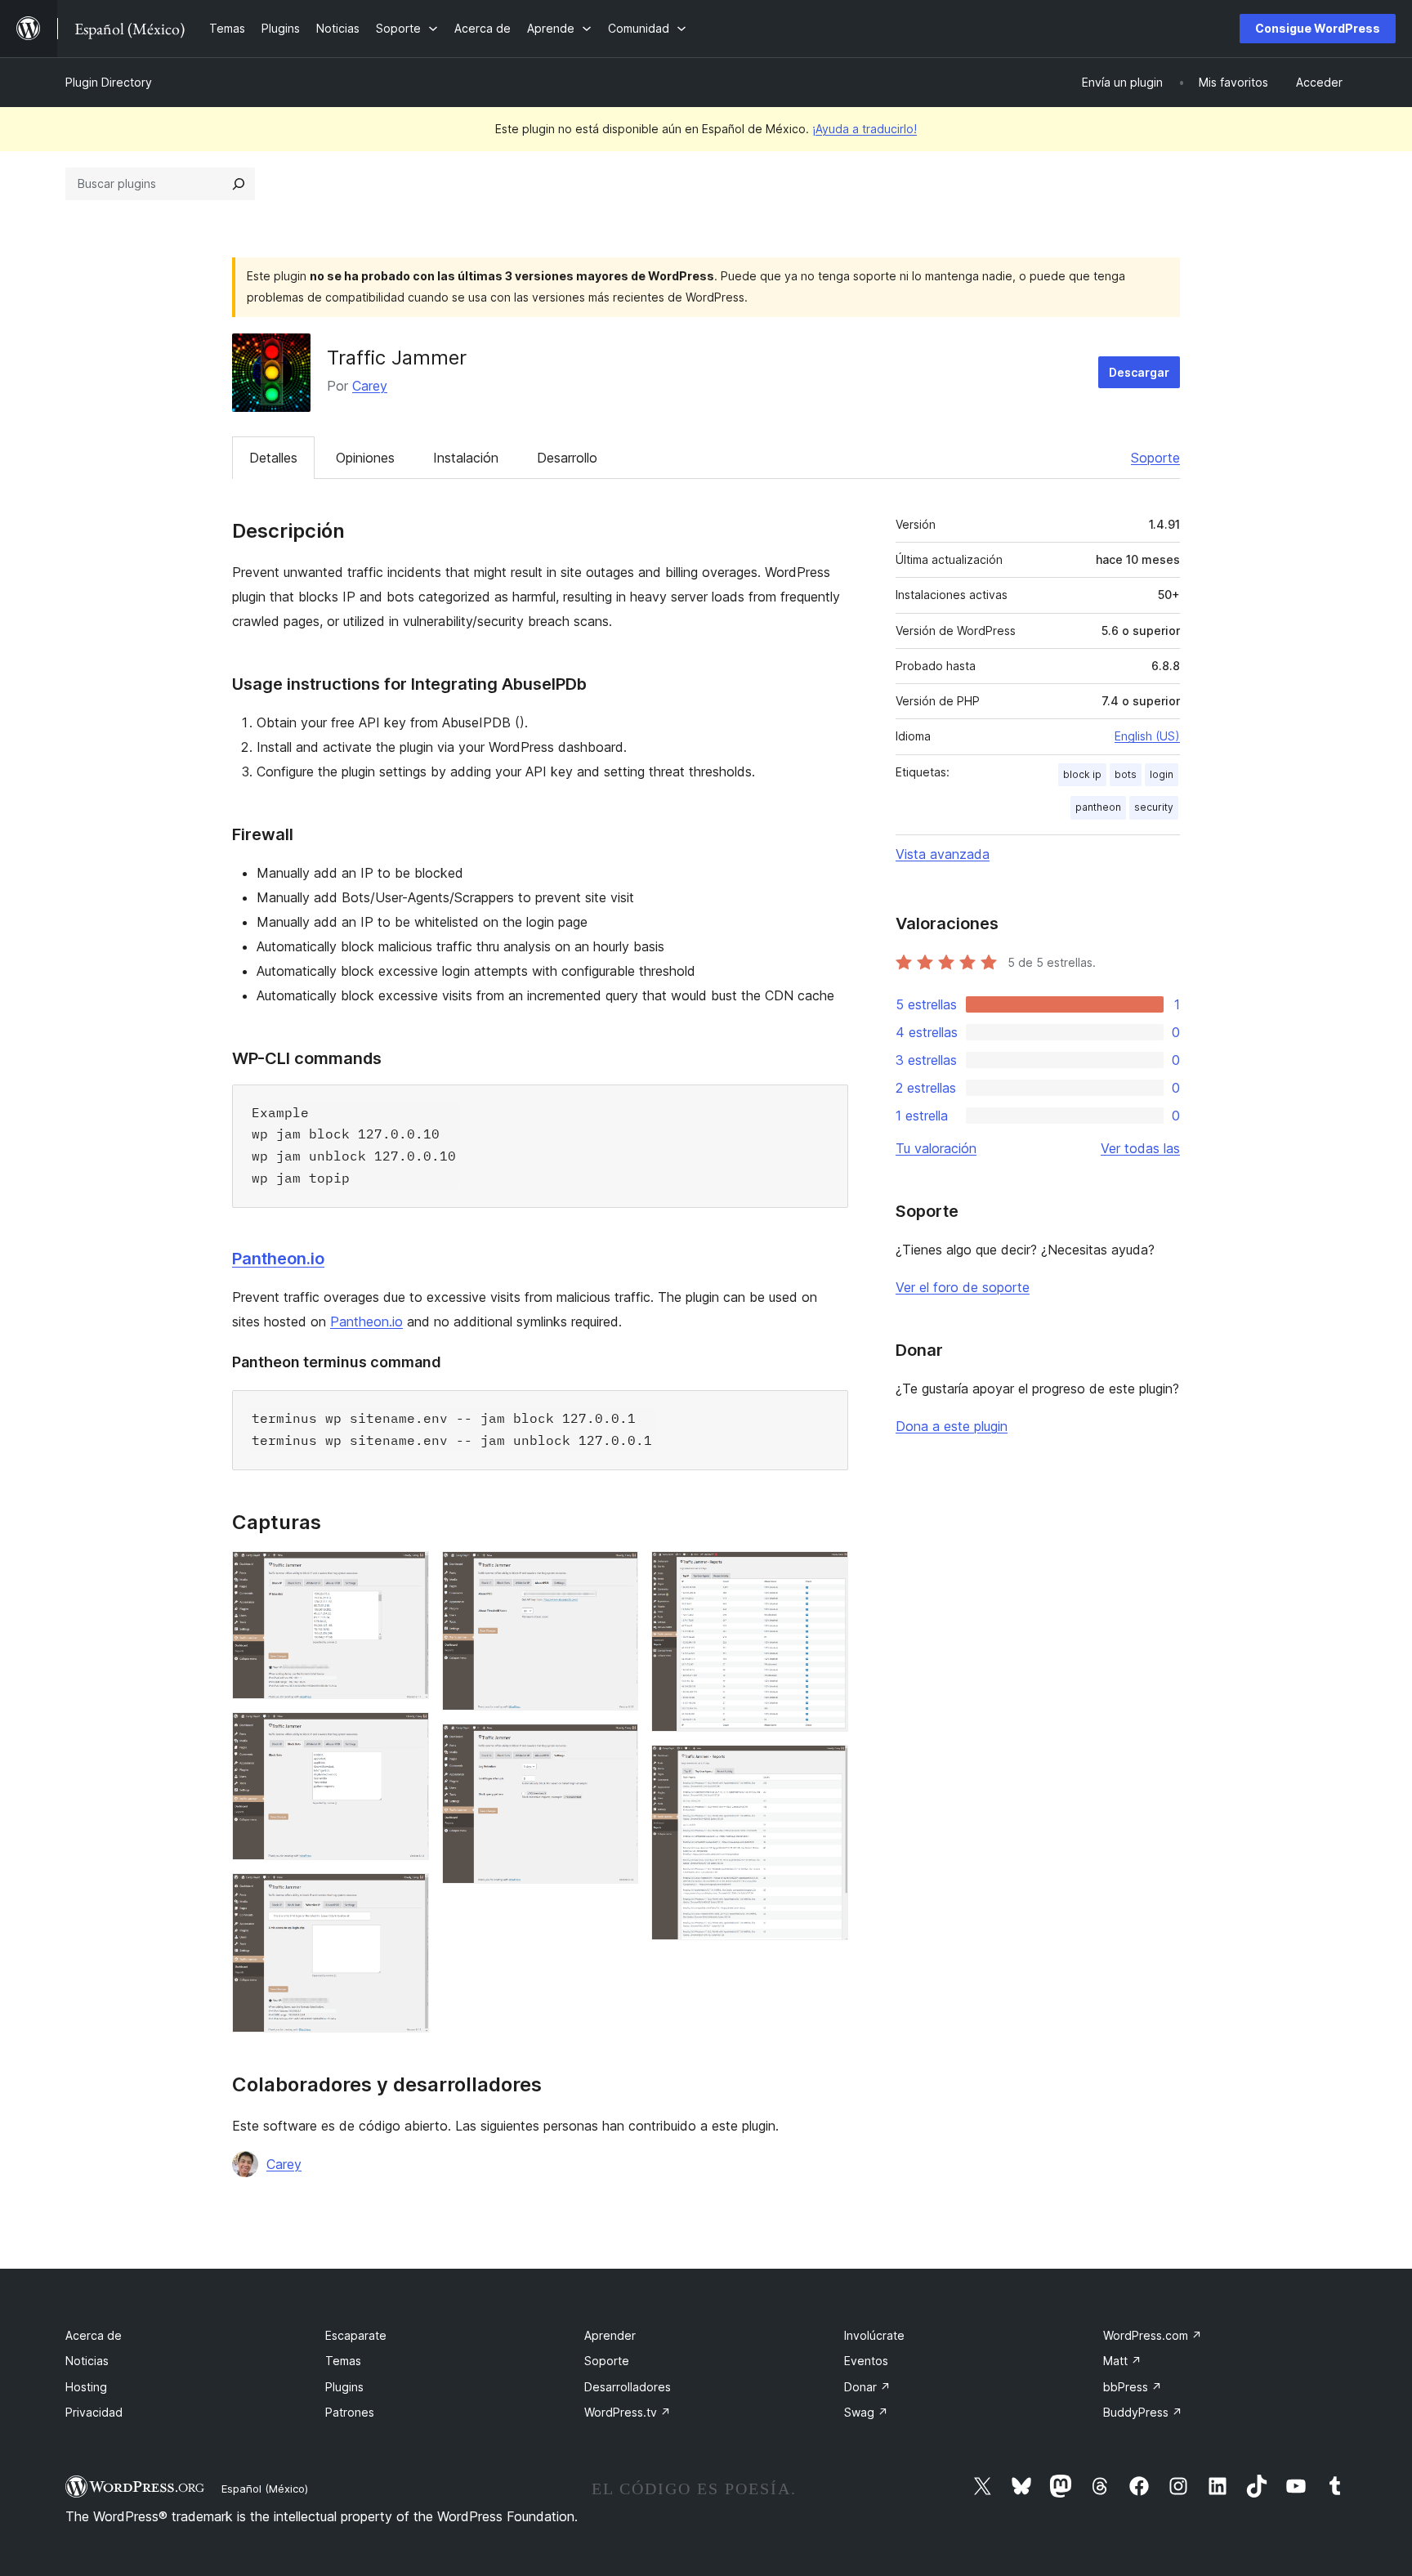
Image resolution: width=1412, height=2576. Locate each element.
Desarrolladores (628, 2387)
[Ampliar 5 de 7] (616, 1746)
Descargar (1139, 372)
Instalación (466, 458)
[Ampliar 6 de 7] (826, 1573)
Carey (370, 386)
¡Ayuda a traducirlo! (865, 129)
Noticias (87, 2361)
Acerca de (94, 2335)
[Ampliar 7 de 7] (826, 1767)
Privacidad (94, 2412)
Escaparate (356, 2335)
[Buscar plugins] (239, 184)
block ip (1082, 774)
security (1154, 807)
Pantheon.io (278, 1259)
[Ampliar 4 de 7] (616, 1573)
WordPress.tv (628, 2412)
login (1162, 774)
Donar (867, 2387)
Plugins (344, 2387)
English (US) (1147, 736)
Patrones (350, 2412)
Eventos (866, 2361)
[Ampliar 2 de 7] (407, 1734)
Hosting (86, 2387)
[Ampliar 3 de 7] (407, 1895)
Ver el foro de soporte (963, 1287)
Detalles (273, 458)
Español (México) (265, 2489)
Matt (1122, 2361)
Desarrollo (567, 458)
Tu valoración (936, 1148)
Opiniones (365, 458)
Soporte (1155, 458)
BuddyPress (1143, 2412)
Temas (343, 2361)
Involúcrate (874, 2335)
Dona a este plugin (952, 1426)
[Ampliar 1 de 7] (407, 1573)
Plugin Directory (109, 82)
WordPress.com (1153, 2335)
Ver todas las (1140, 1148)
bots (1126, 774)
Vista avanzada (943, 854)
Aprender (610, 2335)
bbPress (1133, 2387)
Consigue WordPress (1318, 28)
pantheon (1098, 807)
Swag (866, 2412)
